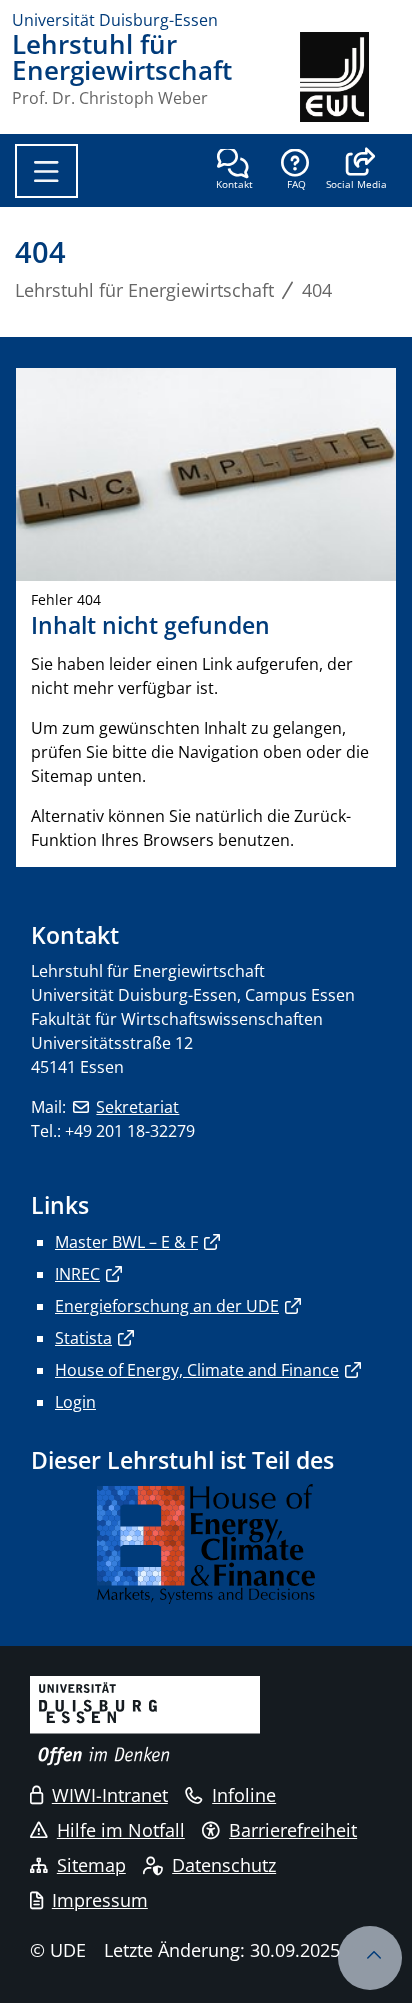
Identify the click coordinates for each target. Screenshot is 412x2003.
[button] (356, 171)
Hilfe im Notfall (121, 1830)
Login (75, 1402)
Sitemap (91, 1865)
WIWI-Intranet (110, 1795)
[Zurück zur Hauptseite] (350, 77)
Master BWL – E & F (126, 1242)
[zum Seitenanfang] (370, 1958)
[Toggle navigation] (46, 171)
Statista (83, 1338)
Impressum (100, 1900)
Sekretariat (137, 1107)
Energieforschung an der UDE (167, 1306)
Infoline (244, 1795)
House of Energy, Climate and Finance (197, 1370)
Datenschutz (224, 1865)
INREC (77, 1274)
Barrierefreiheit (293, 1830)
